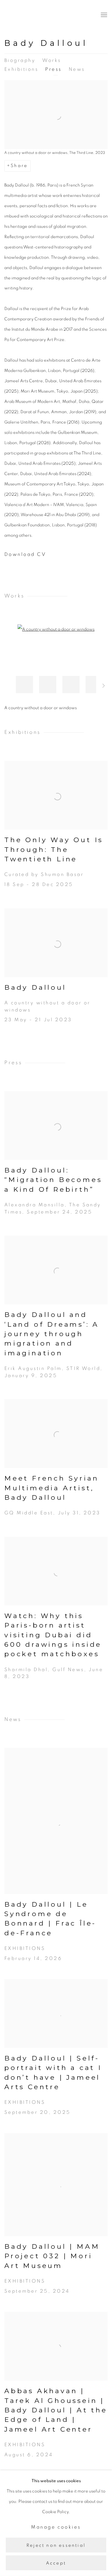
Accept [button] (56, 2563)
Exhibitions (21, 69)
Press (53, 69)
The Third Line (30, 15)
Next (104, 687)
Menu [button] (103, 15)
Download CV (46, 556)
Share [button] (19, 166)
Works (52, 60)
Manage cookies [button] (56, 2527)
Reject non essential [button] (56, 2545)
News (77, 69)
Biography (20, 60)
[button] (24, 685)
